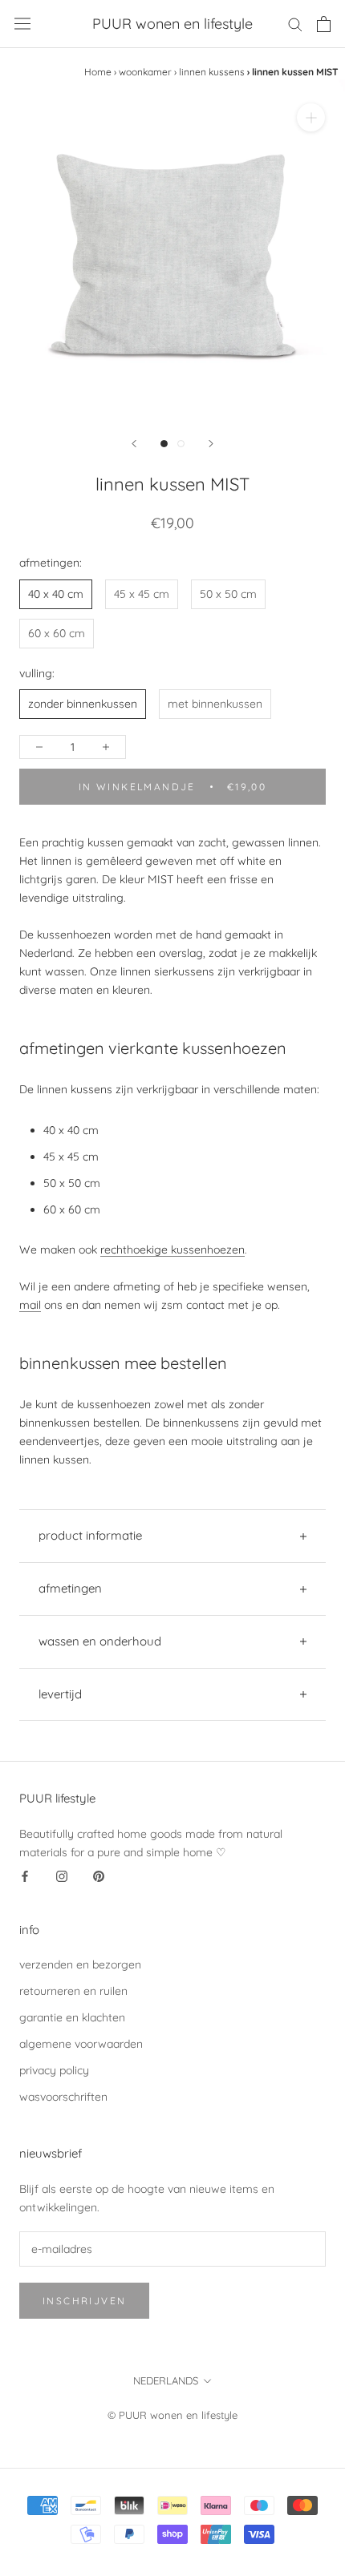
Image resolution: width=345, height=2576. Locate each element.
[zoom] (311, 117)
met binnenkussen (215, 704)
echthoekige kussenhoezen (175, 1250)
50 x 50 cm (228, 594)
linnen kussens (212, 72)
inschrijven (84, 2301)
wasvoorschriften (63, 2097)
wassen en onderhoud (100, 1641)
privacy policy (54, 2070)
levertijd (60, 1694)
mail (30, 1305)
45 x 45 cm (142, 594)
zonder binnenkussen (83, 704)
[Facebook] (25, 1876)
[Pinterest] (99, 1876)
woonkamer (145, 72)
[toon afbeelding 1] (164, 444)
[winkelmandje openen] (324, 24)
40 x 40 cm (56, 594)
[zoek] (295, 24)
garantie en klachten (72, 2017)
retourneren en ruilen (73, 1991)
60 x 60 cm (57, 633)
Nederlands (166, 2380)
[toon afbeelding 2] (181, 444)
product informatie (90, 1535)
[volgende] (211, 444)
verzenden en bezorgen (80, 1964)
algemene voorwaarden (81, 2044)
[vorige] (134, 444)
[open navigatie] (22, 24)
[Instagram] (62, 1876)
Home (98, 72)
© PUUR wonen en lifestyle (172, 2415)
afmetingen (70, 1588)
